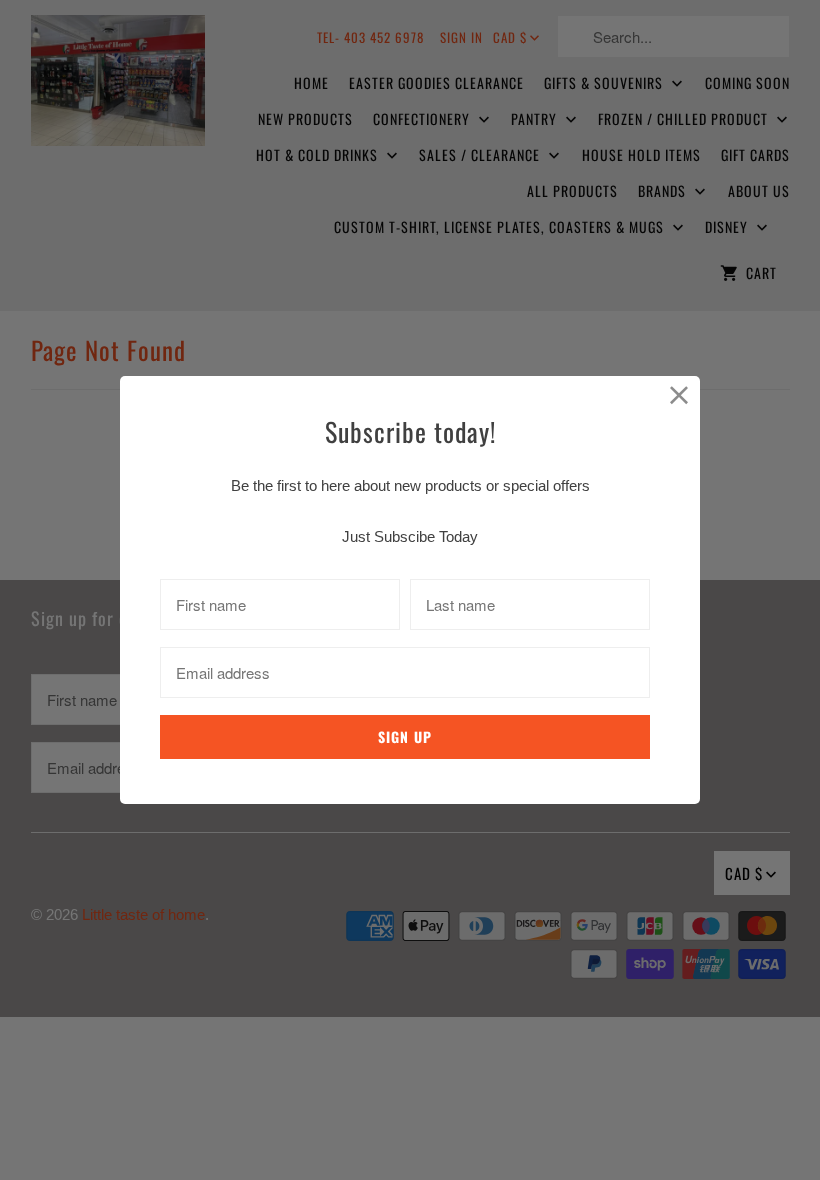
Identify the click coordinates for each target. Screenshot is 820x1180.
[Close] (679, 396)
